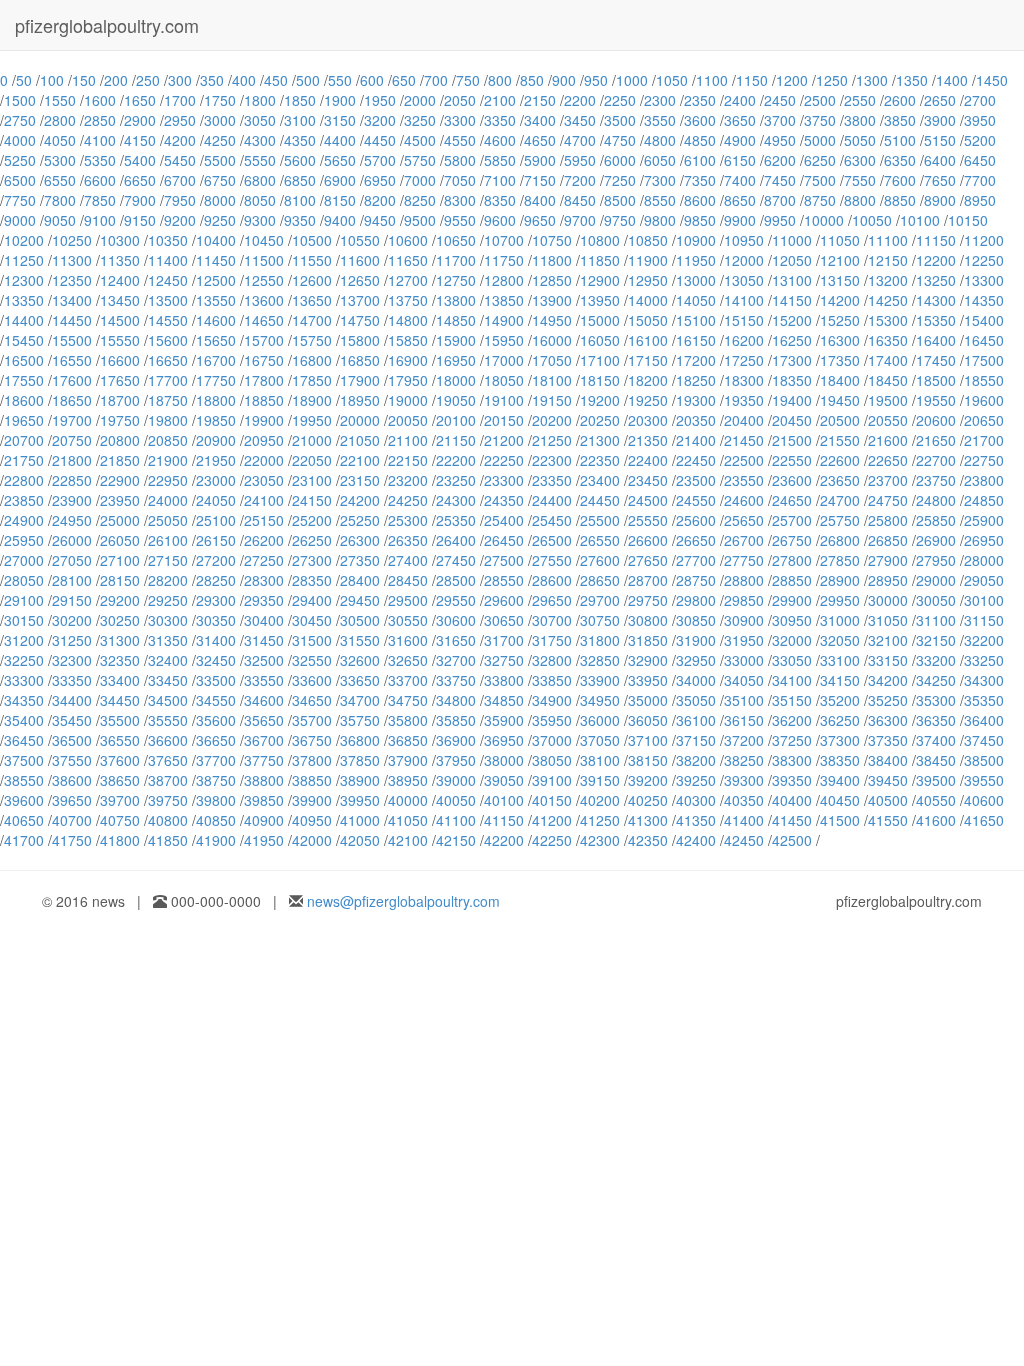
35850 (456, 720)
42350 (648, 840)
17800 (264, 380)
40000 (408, 800)
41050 (408, 820)
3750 (820, 120)
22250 (504, 460)
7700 (980, 180)
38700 (168, 780)
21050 (360, 440)
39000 (456, 780)
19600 (984, 400)
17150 (648, 360)
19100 (504, 400)
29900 (792, 600)
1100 (712, 80)
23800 (984, 480)
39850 (264, 800)
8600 (700, 200)
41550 (888, 820)
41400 (744, 820)
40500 (888, 800)
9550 (460, 220)
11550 (312, 260)
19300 (696, 400)
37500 (24, 760)
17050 (552, 360)
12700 (408, 280)
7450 (780, 180)
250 (148, 80)
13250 (936, 280)
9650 (540, 220)
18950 (360, 400)
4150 (140, 140)
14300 (936, 300)
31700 (504, 640)
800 (500, 80)
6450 (980, 160)
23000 (216, 480)
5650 (340, 160)
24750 (888, 500)
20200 (552, 420)
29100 (24, 600)
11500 (264, 260)
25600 (696, 520)
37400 (936, 740)
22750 (984, 460)
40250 (648, 800)
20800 (120, 440)
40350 (744, 800)
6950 (380, 180)
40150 (552, 800)
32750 (504, 660)
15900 (456, 340)
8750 (820, 200)
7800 (60, 200)
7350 (700, 180)
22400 (648, 460)
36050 (648, 720)
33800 (504, 680)
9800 (660, 220)
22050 (312, 460)
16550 (72, 360)
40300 (696, 800)
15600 (168, 340)
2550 (860, 100)
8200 (380, 200)
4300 (260, 140)
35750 (360, 720)
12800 (504, 280)
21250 (552, 440)
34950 (600, 700)
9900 (740, 220)
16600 (120, 360)
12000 (744, 260)
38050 (552, 760)
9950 (780, 220)
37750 (264, 760)
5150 (940, 140)
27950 (936, 560)
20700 (24, 440)
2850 (100, 120)
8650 (740, 200)
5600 (300, 160)
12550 (264, 280)
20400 (744, 420)
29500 (408, 600)
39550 (984, 780)
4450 (380, 140)
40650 (24, 820)
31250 (72, 640)
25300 (408, 520)
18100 (552, 380)
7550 (860, 180)
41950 (264, 840)
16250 (792, 340)
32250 (24, 660)
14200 (840, 300)
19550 (936, 400)
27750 (744, 560)
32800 (552, 660)
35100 (744, 700)
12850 (552, 280)
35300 (936, 700)
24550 (696, 500)
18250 (696, 380)
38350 (840, 760)
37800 (312, 760)
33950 (648, 680)
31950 (744, 640)
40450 (840, 800)
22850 (72, 480)
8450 (580, 200)
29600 (504, 600)
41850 (168, 840)
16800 (312, 360)
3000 (220, 120)
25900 (984, 520)
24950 (72, 520)
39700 (120, 800)
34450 (120, 700)
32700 (456, 660)
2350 (700, 100)
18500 (936, 380)
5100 (900, 140)
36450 (24, 740)
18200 (648, 380)
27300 (312, 560)
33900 (600, 680)
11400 (168, 260)
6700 (180, 180)
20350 (696, 420)
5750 (420, 160)
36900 (456, 740)
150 (84, 80)
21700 (984, 440)
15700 (264, 340)
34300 (984, 680)
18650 (72, 400)
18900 (312, 400)
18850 (264, 400)
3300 (460, 120)
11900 (648, 260)
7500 (820, 180)
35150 (792, 700)
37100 (648, 740)
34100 (792, 680)
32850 (600, 660)
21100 (408, 440)
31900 (696, 640)
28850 (792, 580)
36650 (216, 740)
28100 (72, 580)
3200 (380, 120)
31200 (24, 640)
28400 (360, 580)
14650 (264, 320)
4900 (740, 140)
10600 (408, 240)
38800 (264, 780)
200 (116, 80)
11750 (504, 260)
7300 (660, 180)
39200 (648, 780)
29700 (600, 600)
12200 (936, 260)
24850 (984, 500)
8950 (980, 200)
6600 (100, 180)
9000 (20, 220)
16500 (24, 360)
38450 (936, 760)
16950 (456, 360)
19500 (888, 400)
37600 (120, 760)
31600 (408, 640)
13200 (888, 280)
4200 (180, 140)
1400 (952, 80)
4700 (580, 140)
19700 (72, 420)
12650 (360, 280)
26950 (984, 540)
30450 (312, 620)
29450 (360, 600)
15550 (120, 340)
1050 (672, 80)
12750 (456, 280)
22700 (936, 460)
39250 (696, 780)
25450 (552, 520)
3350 (500, 120)
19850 (216, 420)
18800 (216, 400)
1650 (140, 100)
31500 (312, 640)
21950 (216, 460)
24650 (792, 500)
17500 (984, 360)
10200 (24, 240)
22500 (744, 460)
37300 (840, 740)
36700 (264, 740)
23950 (120, 500)
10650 (456, 240)
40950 (312, 820)
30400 (264, 620)
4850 (700, 140)
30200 (72, 620)
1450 (992, 80)
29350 (264, 600)
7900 (140, 200)
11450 (216, 260)
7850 (100, 200)
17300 (792, 360)
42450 (744, 840)
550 (340, 80)
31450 (264, 640)
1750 (220, 100)
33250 (984, 660)
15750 (312, 340)
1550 (60, 100)
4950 (780, 140)
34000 (696, 680)
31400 (216, 640)
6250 (820, 160)
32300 (72, 660)
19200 (600, 400)
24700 (840, 500)
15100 (696, 320)
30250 (120, 620)
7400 (740, 180)
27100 (120, 560)
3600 (700, 120)
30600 (456, 620)
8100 (300, 200)
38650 (120, 780)
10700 (504, 240)
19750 (120, 420)
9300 (260, 220)
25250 (360, 520)
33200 (936, 660)
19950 (312, 420)
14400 (24, 320)
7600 (900, 180)
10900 (696, 240)
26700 (744, 540)
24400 (552, 500)
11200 (984, 240)
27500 (504, 560)
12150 (888, 260)
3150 (340, 120)
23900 (72, 500)
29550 (456, 600)
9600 (500, 220)
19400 (792, 400)
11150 (936, 240)
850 (532, 80)
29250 (168, 600)
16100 (648, 340)
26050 (120, 540)
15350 (936, 320)
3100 (300, 120)
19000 (408, 400)
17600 (72, 380)
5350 (100, 160)
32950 (696, 660)
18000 (456, 380)
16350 (888, 340)
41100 (456, 820)
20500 (840, 420)
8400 (540, 200)
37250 (792, 740)
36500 (72, 740)
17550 (24, 380)
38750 (216, 780)
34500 (168, 700)
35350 (984, 700)
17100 (600, 360)
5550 (260, 160)
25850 (936, 520)
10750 (552, 240)
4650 (540, 140)
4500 (420, 140)
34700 (360, 700)
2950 (180, 120)
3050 (260, 120)
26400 (456, 540)
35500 (120, 720)
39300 (744, 780)
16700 (216, 360)
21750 (24, 460)
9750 (620, 220)
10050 (872, 220)
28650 (600, 580)
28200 (168, 580)
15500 (72, 340)
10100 (920, 220)
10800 (600, 240)
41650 (984, 820)
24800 (936, 500)
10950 (744, 240)
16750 (264, 360)
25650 (744, 520)
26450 (504, 540)
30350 (216, 620)
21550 (840, 440)
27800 (792, 560)
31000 (840, 620)
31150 (984, 620)
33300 (24, 680)
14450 (72, 320)
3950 (980, 120)
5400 (140, 160)
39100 (552, 780)
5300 (60, 160)
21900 (168, 460)
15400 (984, 320)
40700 (72, 820)
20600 (936, 420)
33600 (312, 680)
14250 (888, 300)
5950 (580, 160)
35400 (24, 720)
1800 (260, 100)
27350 (360, 560)
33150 (888, 660)
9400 (340, 220)
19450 (840, 400)
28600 (552, 580)
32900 (648, 660)
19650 (24, 420)
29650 (552, 600)
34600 (264, 700)
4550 (460, 140)
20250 (600, 420)
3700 (780, 120)
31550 (360, 640)
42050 (360, 840)
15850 (408, 340)
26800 (840, 540)
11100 (888, 240)
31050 (888, 620)
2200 (580, 100)
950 (596, 80)
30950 (792, 620)
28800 (744, 580)
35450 (72, 720)
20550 (888, 420)
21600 (888, 440)
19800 (168, 420)
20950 (264, 440)
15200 (792, 320)
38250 (744, 760)
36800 (360, 740)
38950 (408, 780)
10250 (72, 240)
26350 (408, 540)
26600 (648, 540)
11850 (600, 260)
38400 (888, 760)
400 (244, 80)
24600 (744, 500)
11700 (456, 260)
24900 (24, 520)
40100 (504, 800)
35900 (504, 720)
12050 (792, 260)
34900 (552, 700)
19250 (648, 400)
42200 (504, 840)
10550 (360, 240)
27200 (216, 560)
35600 (216, 720)
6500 (20, 180)
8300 (460, 200)
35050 (696, 700)
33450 (168, 680)
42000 (312, 840)
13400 (72, 300)
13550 (216, 300)
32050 (840, 640)
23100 (312, 480)
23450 (648, 480)
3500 (620, 120)
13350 (24, 300)
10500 (312, 240)
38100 (600, 760)
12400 (120, 280)
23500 (696, 480)
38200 (696, 760)
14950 (552, 320)
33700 (408, 680)
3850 (900, 120)
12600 (312, 280)
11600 (360, 260)
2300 (660, 100)
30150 (24, 620)
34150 (840, 680)
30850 (696, 620)
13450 (120, 300)
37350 (888, 740)
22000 (264, 460)
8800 (860, 200)
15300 (888, 320)
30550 (408, 620)
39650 (72, 800)
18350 (792, 380)
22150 (408, 460)
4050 (60, 140)
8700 (780, 200)
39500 (936, 780)
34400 (72, 700)
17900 (360, 380)
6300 (860, 160)
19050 (456, 400)
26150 (216, 540)
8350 (500, 200)
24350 (504, 500)
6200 (780, 160)
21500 (792, 440)
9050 (60, 220)
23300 (504, 480)
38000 (504, 760)
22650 (888, 460)
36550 (120, 740)
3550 (660, 120)
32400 (168, 660)
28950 (888, 580)
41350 (696, 820)
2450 (780, 100)
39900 (312, 800)
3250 (420, 120)
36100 (696, 720)
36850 (408, 740)
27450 (456, 560)
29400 (312, 600)
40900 (264, 820)
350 (212, 80)
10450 (264, 240)
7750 (20, 200)
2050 (460, 100)
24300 (456, 500)
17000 (504, 360)
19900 (264, 420)
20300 (648, 420)
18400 (840, 380)
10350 (168, 240)
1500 (20, 100)
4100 (100, 140)
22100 (360, 460)
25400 (504, 520)
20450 (792, 420)
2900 (140, 120)
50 (24, 80)
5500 (220, 160)
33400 (120, 680)
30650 (504, 620)
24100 (264, 500)
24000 (168, 500)
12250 (984, 260)
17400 (888, 360)
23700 (888, 480)
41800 (120, 840)
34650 (312, 700)
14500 (120, 320)
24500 (648, 500)
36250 (840, 720)
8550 (660, 200)
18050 (504, 380)
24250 (408, 500)
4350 (300, 140)
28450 (408, 580)
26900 (936, 540)
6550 (60, 180)
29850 (744, 600)
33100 (840, 660)
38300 (792, 760)
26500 (552, 540)
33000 (744, 660)
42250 (552, 840)
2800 (60, 120)
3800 (860, 120)
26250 (312, 540)
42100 (408, 840)
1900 (340, 100)
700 (436, 80)
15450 (24, 340)
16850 (360, 360)
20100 (456, 420)
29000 (936, 580)
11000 (792, 240)
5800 (460, 160)
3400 (540, 120)
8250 (420, 200)
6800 (260, 180)
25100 (216, 520)
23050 (264, 480)
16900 (408, 360)
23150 (360, 480)
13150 (840, 280)
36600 (168, 740)
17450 (936, 360)
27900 (888, 560)
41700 (24, 840)
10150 (968, 220)
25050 (168, 520)
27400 (408, 560)
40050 (456, 800)
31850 (648, 640)
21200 (504, 440)
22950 (168, 480)
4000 (20, 140)
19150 (552, 400)
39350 (792, 780)
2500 (820, 100)
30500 (360, 620)
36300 (888, 720)
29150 (72, 600)
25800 (888, 520)
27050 (72, 560)
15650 (216, 340)
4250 (220, 140)
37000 (552, 740)
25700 (792, 520)
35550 (168, 720)
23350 (552, 480)
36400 (984, 720)
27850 (840, 560)
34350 (24, 700)
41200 (552, 820)
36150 (744, 720)
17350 (840, 360)
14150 (792, 300)
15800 (360, 340)
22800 (24, 480)
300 (180, 80)
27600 (600, 560)
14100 (744, 300)
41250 (600, 820)
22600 (840, 460)
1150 (752, 80)
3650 (740, 120)
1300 (872, 80)
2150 (540, 100)
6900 (340, 180)
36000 (600, 720)
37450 (984, 740)
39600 (24, 800)
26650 (696, 540)
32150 (936, 640)
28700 (648, 580)
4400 (340, 140)
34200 (888, 680)
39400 (840, 780)
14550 (168, 320)
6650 (140, 180)
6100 (700, 160)
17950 (408, 380)
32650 (408, 660)
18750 (168, 400)
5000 (820, 140)
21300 (600, 440)
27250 (264, 560)
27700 (696, 560)
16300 (840, 340)
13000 (696, 280)
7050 (460, 180)
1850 (300, 100)
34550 (216, 700)
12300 (24, 280)
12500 (216, 280)
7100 (500, 180)
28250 (216, 580)
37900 (408, 760)
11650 (408, 260)
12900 (600, 280)
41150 (504, 820)
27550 (552, 560)
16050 (600, 340)
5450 (180, 160)
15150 (744, 320)
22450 (696, 460)
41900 (216, 840)
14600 (216, 320)
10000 (824, 220)
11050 (840, 240)
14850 (456, 320)
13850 (504, 300)
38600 (72, 780)
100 (52, 80)
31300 (120, 640)
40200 (600, 800)
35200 (840, 700)
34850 (504, 700)
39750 (168, 800)
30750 (600, 620)
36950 (504, 740)
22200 (456, 460)
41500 (840, 820)
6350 (900, 160)
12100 (840, 260)
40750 (120, 820)
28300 (264, 580)
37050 (600, 740)
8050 (260, 200)
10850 (648, 240)
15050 (648, 320)
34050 (744, 680)
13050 (744, 280)
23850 (24, 500)
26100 (168, 540)
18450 (888, 380)
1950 (380, 100)
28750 (696, 580)
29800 (696, 600)
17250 (744, 360)
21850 (120, 460)
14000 (648, 300)
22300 (552, 460)
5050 (860, 140)
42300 (600, 840)
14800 (408, 320)
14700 (312, 320)
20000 (360, 420)
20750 (72, 440)
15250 (840, 320)
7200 (580, 180)
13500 (168, 300)
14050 (696, 300)
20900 (216, 440)
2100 (500, 100)
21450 (744, 440)
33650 (360, 680)
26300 (360, 540)
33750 (456, 680)
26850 (888, 540)
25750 (840, 520)
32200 (984, 640)
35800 (408, 720)
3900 (940, 120)
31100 (936, 620)
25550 (648, 520)
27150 (168, 560)
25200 (312, 520)
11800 (552, 260)
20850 (168, 440)
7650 (940, 180)
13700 (360, 300)
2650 (940, 100)
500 (308, 80)
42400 (696, 840)
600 (372, 80)
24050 (216, 500)
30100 (984, 600)
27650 (648, 560)
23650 (840, 480)
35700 (312, 720)
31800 (600, 640)
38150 (648, 760)
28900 (840, 580)
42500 (792, 840)
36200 (792, 720)
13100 (792, 280)
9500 (420, 220)
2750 (20, 120)
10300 (120, 240)
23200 (408, 480)
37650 (168, 760)
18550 (984, 380)
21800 (72, 460)
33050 (792, 660)
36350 (936, 720)
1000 (632, 80)
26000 (72, 540)
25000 (120, 520)
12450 (168, 280)
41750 (72, 840)
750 (468, 80)
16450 (984, 340)
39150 (600, 780)
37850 (360, 760)
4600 (500, 140)
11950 (696, 260)
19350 (744, 400)
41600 (936, 820)
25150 (264, 520)
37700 (216, 760)
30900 (744, 620)
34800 (456, 700)
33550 (264, 680)
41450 (792, 820)
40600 (984, 800)
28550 (504, 580)
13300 (984, 280)
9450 (380, 220)
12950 (648, 280)
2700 (980, 100)
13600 (264, 300)
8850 (900, 200)
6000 (620, 160)
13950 (600, 300)
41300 (648, 820)
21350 (648, 440)
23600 (792, 480)
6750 (220, 180)
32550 (312, 660)
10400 (216, 240)
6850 (300, 180)
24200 (360, 500)
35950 (552, 720)
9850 (700, 220)
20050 (408, 420)
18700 (120, 400)
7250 (620, 180)
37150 (696, 740)
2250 (620, 100)
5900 (540, 160)
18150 (600, 380)
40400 (792, 800)
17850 (312, 380)
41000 (360, 820)
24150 (312, 500)
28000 (984, 560)
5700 (380, 160)
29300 (216, 600)
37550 (72, 760)
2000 (420, 100)
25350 (456, 520)
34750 (408, 700)
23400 (600, 480)
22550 (792, 460)
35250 (888, 700)
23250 (456, 480)
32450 (216, 660)
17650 (120, 380)
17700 (168, 380)
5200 (980, 140)
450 (276, 80)
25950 (24, 540)
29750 (648, 600)
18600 (24, 400)
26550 (600, 540)
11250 (24, 260)
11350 (120, 260)
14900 (504, 320)
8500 (620, 200)
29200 (120, 600)
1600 (100, 100)
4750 (620, 140)
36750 (312, 740)
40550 (936, 800)
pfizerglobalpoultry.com (107, 25)
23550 (744, 480)
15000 (600, 320)
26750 (792, 540)
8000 (220, 200)
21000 (312, 440)
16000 (552, 340)
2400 (740, 100)
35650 (264, 720)
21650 (936, 440)
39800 (216, 800)
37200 (744, 740)
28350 (312, 580)
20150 (504, 420)
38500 (984, 760)
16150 (696, 340)
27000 (24, 560)
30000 (888, 600)
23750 (936, 480)
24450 (600, 500)
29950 (840, 600)
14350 (984, 300)
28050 (24, 580)
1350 (912, 80)
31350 (168, 640)
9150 (140, 220)
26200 (264, 540)
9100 (100, 220)
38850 (312, 780)
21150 (456, 440)
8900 (940, 200)
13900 (552, 300)
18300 (744, 380)
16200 (744, 340)
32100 (888, 640)
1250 (832, 80)
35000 (648, 700)
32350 (120, 660)
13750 (408, 300)
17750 (216, 380)
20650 (984, 420)
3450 (580, 120)
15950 (504, 340)
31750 (552, 640)
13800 (456, 300)
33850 (552, 680)
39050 (504, 780)
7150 (540, 180)
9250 (220, 220)
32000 (792, 640)
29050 (984, 580)
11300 (72, 260)
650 (404, 80)
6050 (660, 160)
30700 (552, 620)
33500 (216, 680)
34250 (936, 680)
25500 (600, 520)
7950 (180, 200)
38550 (24, 780)
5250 (20, 160)
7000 (420, 180)
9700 (580, 220)
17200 (696, 360)
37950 (456, 760)
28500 (456, 580)
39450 (888, 780)
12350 (72, 280)
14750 (360, 320)
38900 (360, 780)
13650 (312, 300)
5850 (500, 160)
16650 (168, 360)
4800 (660, 140)
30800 (648, 620)
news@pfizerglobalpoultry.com (403, 901)
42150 (456, 840)
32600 (360, 660)
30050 (936, 600)
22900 (120, 480)
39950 (360, 800)
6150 (740, 160)
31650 (456, 640)
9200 (180, 220)
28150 (120, 580)
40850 (216, 820)
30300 (168, 620)
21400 (696, 440)
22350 (600, 460)
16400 (936, 340)
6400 (940, 160)
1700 (180, 100)
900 (564, 80)
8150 (340, 200)
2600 (900, 100)
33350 (72, 680)
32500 (264, 660)
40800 (168, 820)
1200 (792, 80)
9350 (300, 220)
